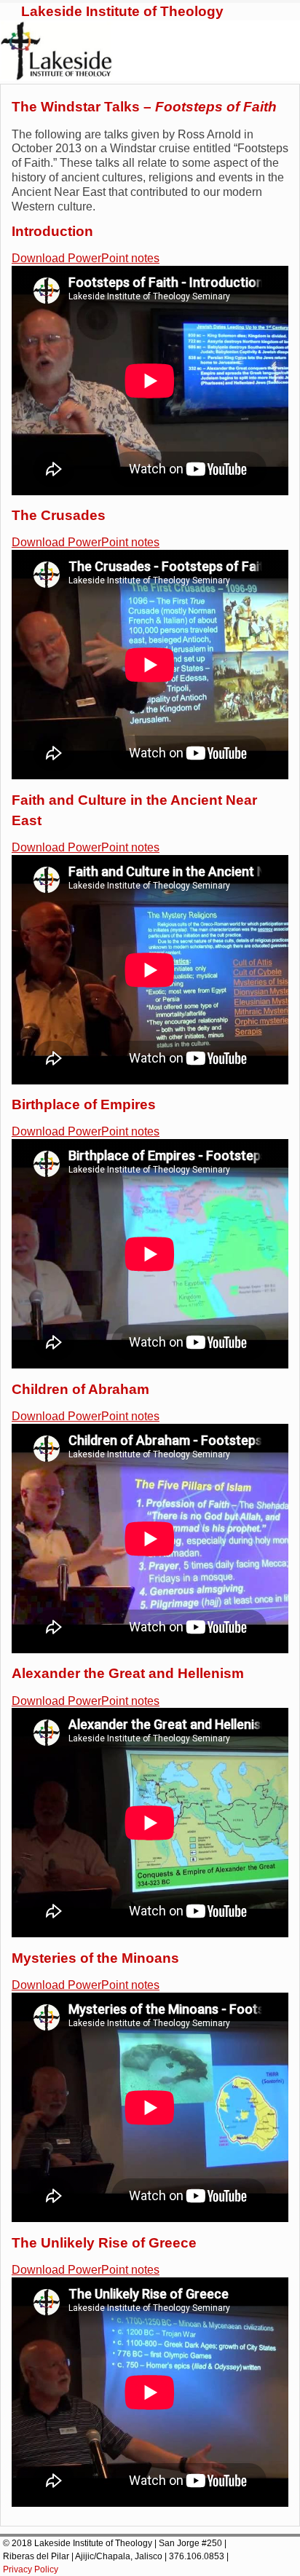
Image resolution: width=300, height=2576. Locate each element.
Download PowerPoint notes (86, 258)
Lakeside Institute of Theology (122, 11)
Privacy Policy (31, 2569)
